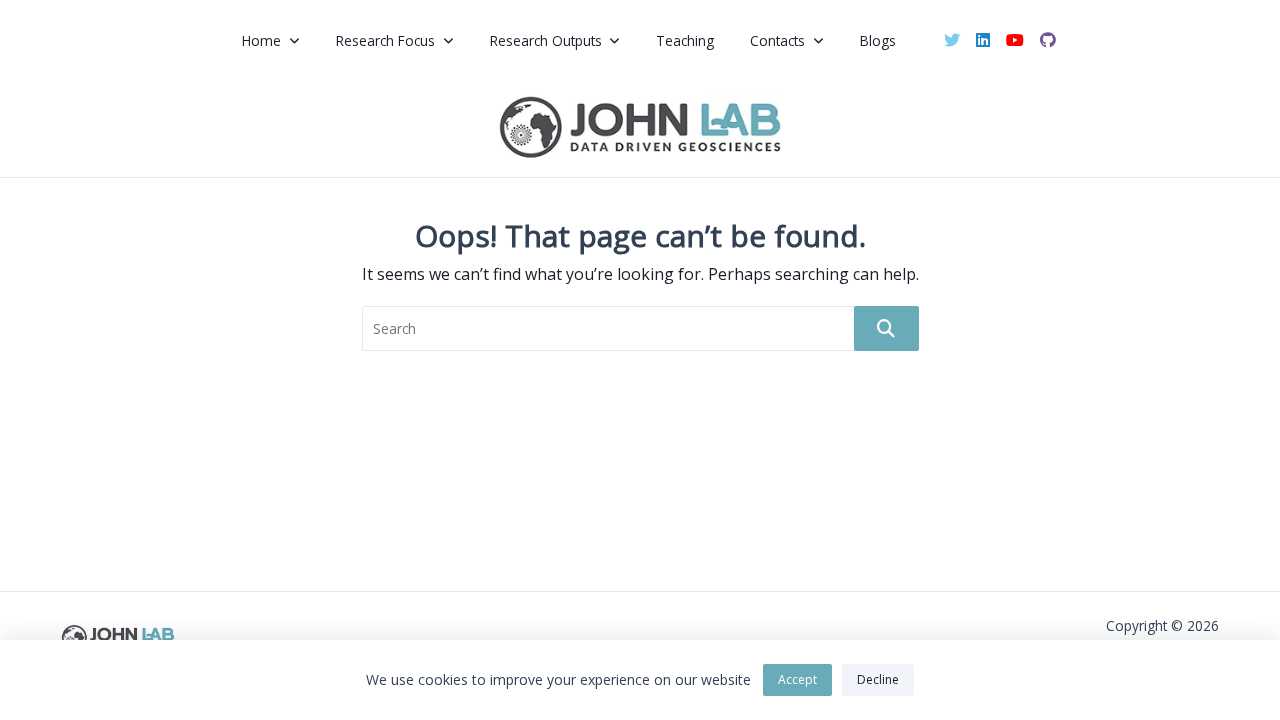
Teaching (685, 40)
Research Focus (385, 40)
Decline (878, 679)
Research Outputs (546, 40)
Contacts (777, 40)
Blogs (878, 40)
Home (261, 40)
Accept (797, 679)
